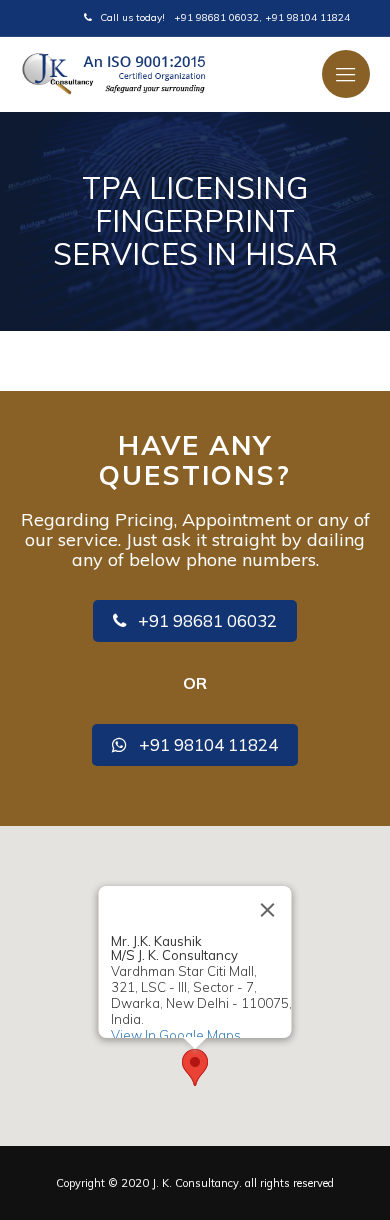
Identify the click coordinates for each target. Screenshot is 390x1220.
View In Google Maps (176, 1034)
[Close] (268, 910)
